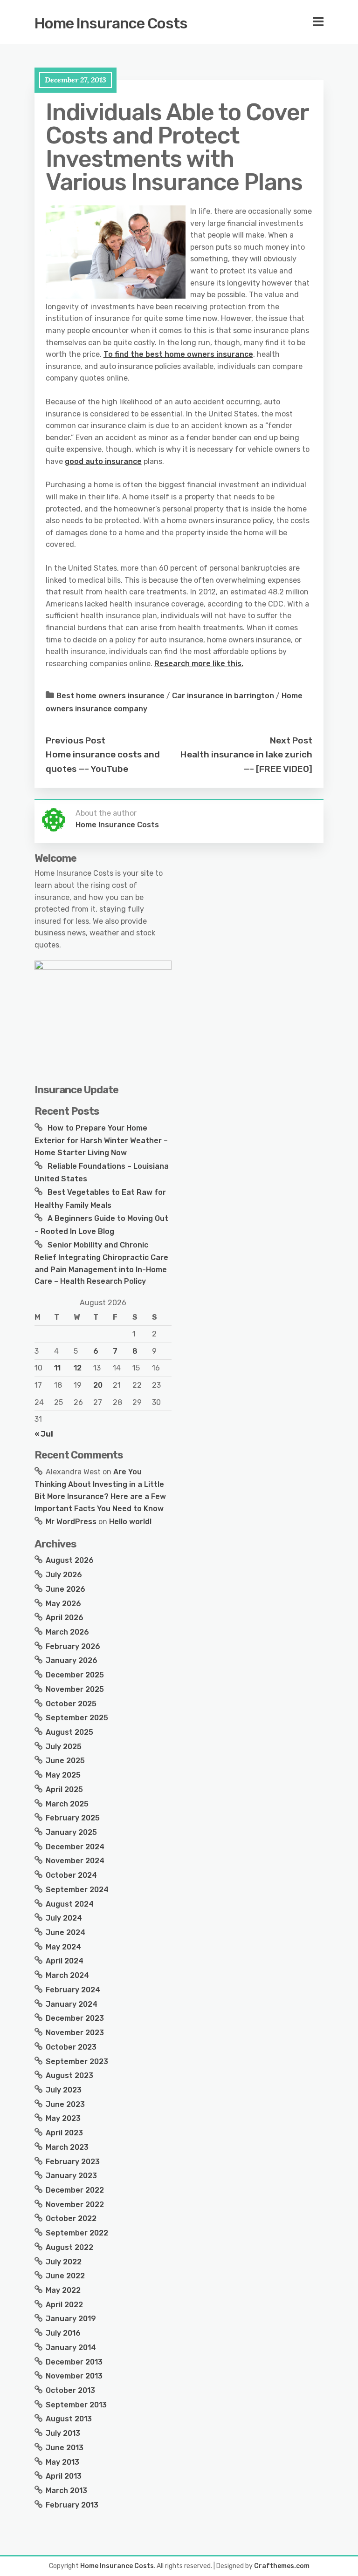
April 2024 (65, 1961)
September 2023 (77, 2061)
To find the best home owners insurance (178, 354)
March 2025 (67, 1804)
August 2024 (70, 1904)
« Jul (44, 1434)
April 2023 (64, 2133)
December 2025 (75, 1675)
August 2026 (70, 1560)
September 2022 (77, 2233)
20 (98, 1385)
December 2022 (75, 2190)
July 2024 (64, 1918)
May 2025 (63, 1775)
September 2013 (76, 2405)
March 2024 (67, 1975)
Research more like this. (199, 664)
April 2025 (64, 1789)
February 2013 (72, 2505)
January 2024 (72, 2004)
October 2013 (70, 2390)
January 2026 (72, 1660)
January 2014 (71, 2348)
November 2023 (75, 2033)
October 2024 (71, 1875)
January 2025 (71, 1832)
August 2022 (69, 2247)
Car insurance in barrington (223, 696)
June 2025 (65, 1761)
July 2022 (64, 2262)
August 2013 (69, 2419)
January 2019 (71, 2319)
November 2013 (74, 2376)
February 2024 (73, 1990)
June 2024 (65, 1932)
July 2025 (64, 1747)
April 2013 (64, 2476)
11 (57, 1368)
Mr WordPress (71, 1522)
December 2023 (75, 2018)
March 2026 (67, 1632)
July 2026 (64, 1575)
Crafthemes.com (282, 2566)
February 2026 (73, 1646)
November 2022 (75, 2205)
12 (78, 1368)
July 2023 (64, 2090)
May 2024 (63, 1947)
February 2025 (73, 1818)
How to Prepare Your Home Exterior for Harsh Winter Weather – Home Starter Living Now (101, 1140)
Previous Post (76, 740)
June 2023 (65, 2104)
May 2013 (62, 2462)
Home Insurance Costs (111, 23)
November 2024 (75, 1861)
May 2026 (63, 1604)
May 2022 (63, 2290)
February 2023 (73, 2162)
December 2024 (75, 1847)
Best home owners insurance (110, 696)
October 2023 (71, 2047)
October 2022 (71, 2218)
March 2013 (66, 2491)
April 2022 (64, 2305)
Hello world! (130, 1522)
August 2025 (69, 1732)
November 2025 (75, 1689)
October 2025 (71, 1704)
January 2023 (71, 2176)
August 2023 (69, 2075)
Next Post (291, 740)
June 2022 (65, 2276)
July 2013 (63, 2433)
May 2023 (63, 2118)
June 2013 (65, 2448)
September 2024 (77, 1890)
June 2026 (65, 1589)
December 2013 (74, 2362)
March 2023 (67, 2147)
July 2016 (63, 2333)
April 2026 (65, 1618)
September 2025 (77, 1718)
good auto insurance (103, 461)
